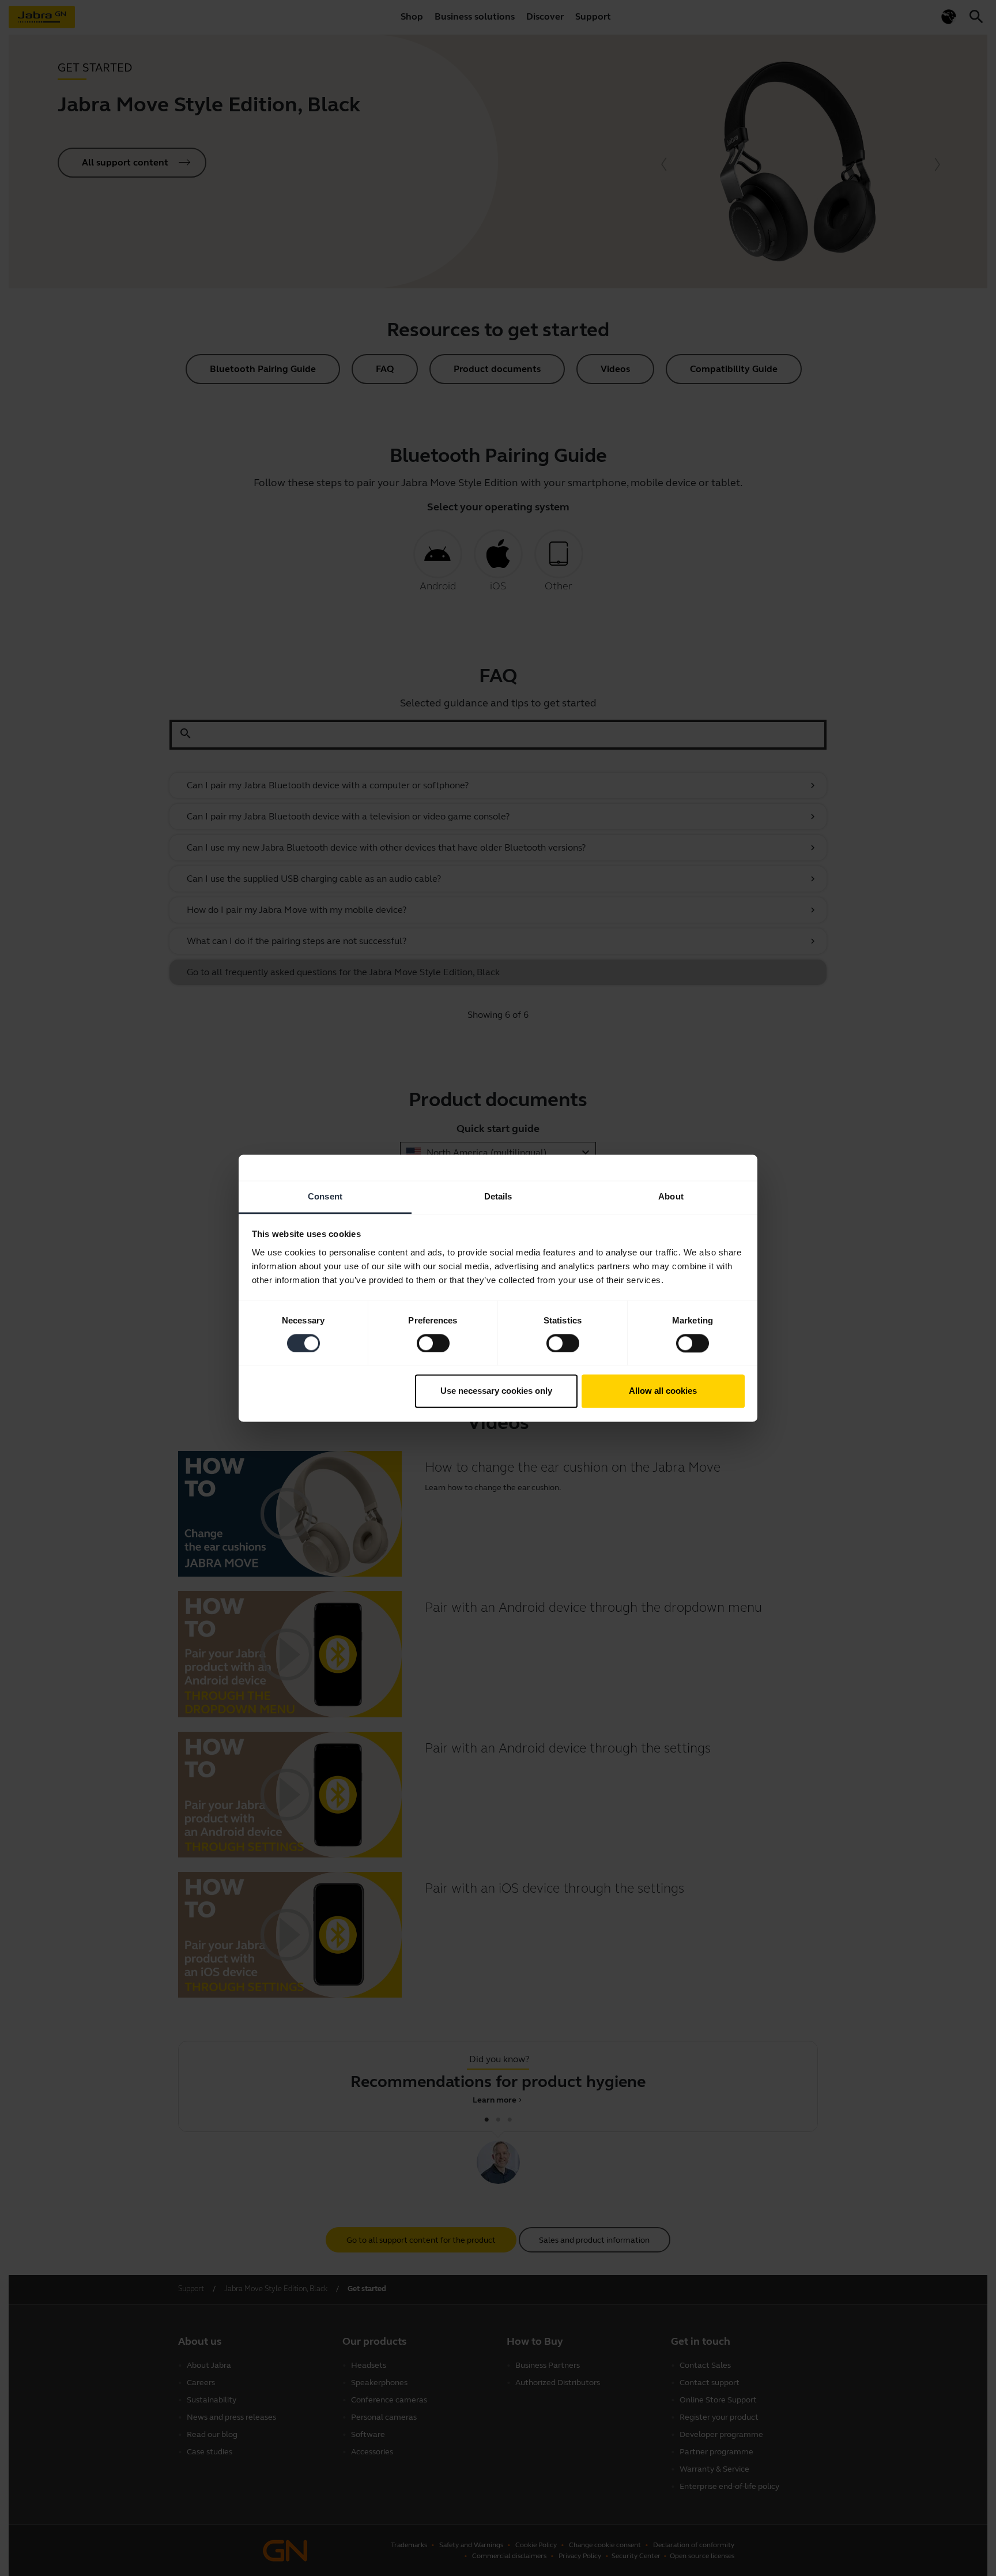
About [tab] (671, 1196)
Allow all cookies (663, 1391)
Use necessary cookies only (496, 1391)
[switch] (433, 1343)
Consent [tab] (325, 1196)
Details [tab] (498, 1196)
